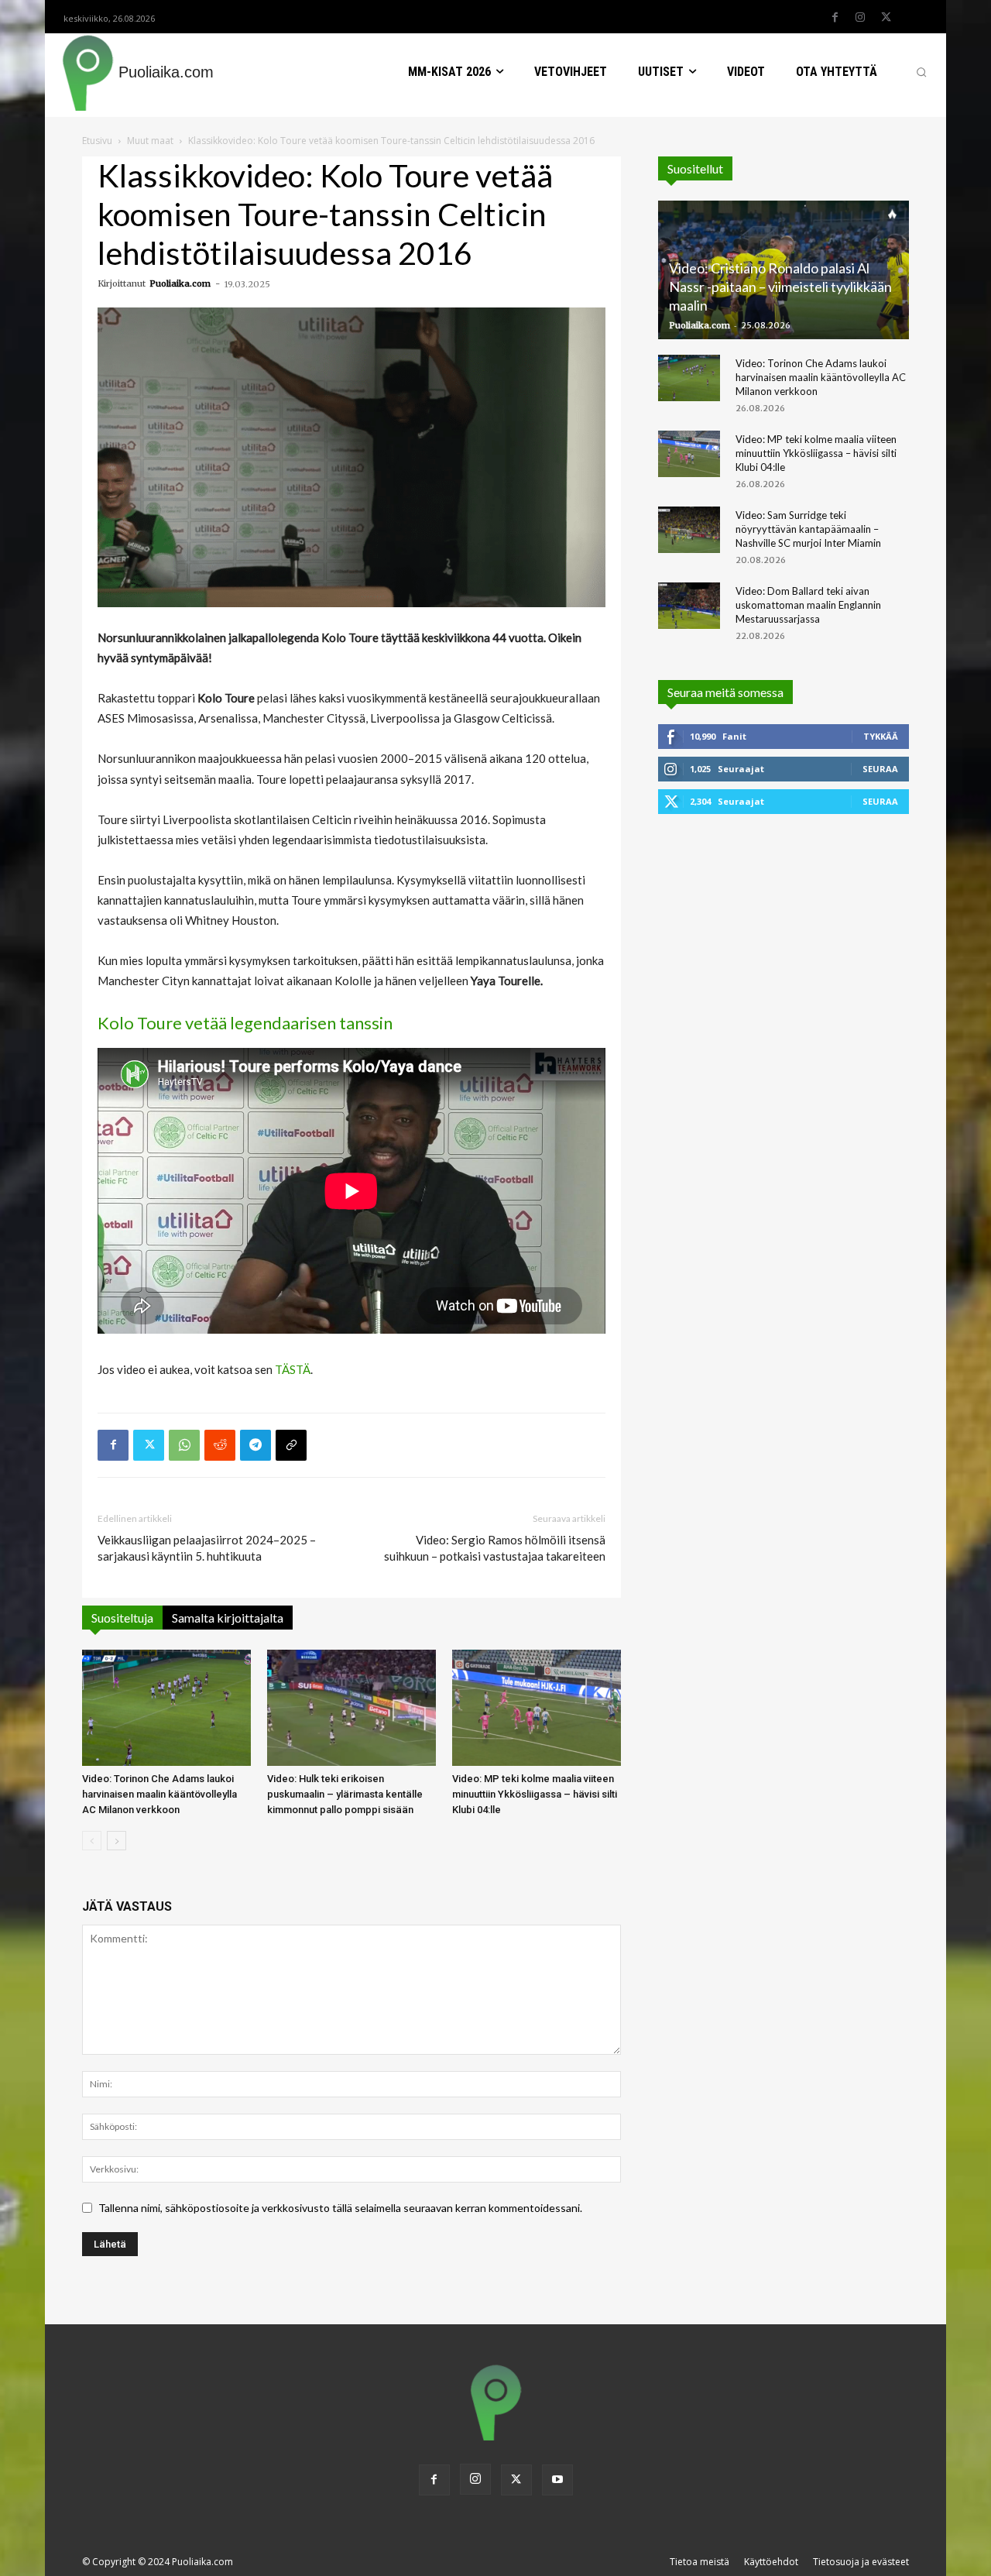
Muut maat (150, 141)
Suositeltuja (122, 1618)
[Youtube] (557, 2480)
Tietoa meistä (700, 2562)
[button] (921, 72)
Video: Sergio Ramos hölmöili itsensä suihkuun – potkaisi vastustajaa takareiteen (495, 1548)
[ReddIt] (220, 1445)
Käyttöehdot (771, 2562)
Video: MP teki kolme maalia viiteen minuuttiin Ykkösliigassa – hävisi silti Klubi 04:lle (535, 1794)
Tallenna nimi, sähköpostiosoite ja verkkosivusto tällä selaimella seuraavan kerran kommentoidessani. (340, 2208)
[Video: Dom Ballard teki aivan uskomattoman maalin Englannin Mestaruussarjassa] (689, 606)
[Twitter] (886, 18)
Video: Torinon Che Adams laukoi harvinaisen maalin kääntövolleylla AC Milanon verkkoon (159, 1794)
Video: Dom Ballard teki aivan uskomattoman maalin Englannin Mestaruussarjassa (808, 605)
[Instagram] (860, 18)
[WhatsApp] (184, 1445)
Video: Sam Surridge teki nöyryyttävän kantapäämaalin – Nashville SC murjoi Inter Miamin (808, 529)
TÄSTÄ (293, 1369)
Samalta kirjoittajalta (228, 1618)
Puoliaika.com (180, 283)
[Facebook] (835, 18)
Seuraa (880, 769)
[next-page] (117, 1841)
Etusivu (97, 141)
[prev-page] (92, 1841)
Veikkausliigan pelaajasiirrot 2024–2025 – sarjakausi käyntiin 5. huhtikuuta (207, 1548)
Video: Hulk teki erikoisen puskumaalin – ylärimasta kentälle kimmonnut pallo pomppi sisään (345, 1794)
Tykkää (881, 736)
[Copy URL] (291, 1445)
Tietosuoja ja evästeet (861, 2562)
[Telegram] (255, 1445)
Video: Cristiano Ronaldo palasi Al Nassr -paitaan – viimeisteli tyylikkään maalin (780, 287)
